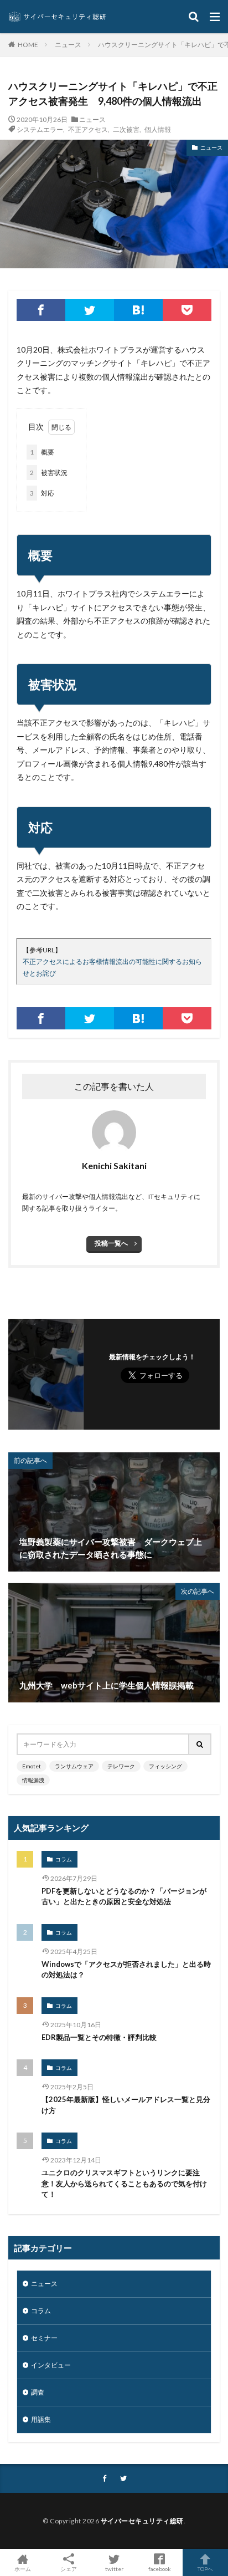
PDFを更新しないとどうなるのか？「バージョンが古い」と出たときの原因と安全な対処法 (124, 1896)
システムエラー (40, 129)
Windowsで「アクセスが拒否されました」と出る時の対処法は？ (126, 1970)
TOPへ (205, 2569)
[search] (200, 1744)
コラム (64, 1859)
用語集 (41, 2419)
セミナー (44, 2338)
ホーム (23, 2569)
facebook (160, 2569)
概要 (42, 452)
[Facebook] (41, 310)
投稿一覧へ (111, 1243)
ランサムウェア (74, 1766)
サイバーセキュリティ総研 (142, 2521)
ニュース (68, 45)
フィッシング (165, 1766)
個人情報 (158, 129)
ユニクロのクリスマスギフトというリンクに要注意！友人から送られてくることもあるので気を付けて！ (124, 2183)
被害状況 (49, 473)
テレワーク (121, 1766)
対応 (42, 493)
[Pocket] (187, 310)
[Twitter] (90, 310)
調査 (38, 2392)
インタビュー (51, 2365)
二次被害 (126, 129)
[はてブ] (138, 310)
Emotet (32, 1766)
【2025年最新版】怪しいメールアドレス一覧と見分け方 (126, 2105)
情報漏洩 (33, 1780)
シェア (69, 2569)
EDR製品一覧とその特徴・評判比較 (99, 2037)
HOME (28, 44)
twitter (114, 2569)
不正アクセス (88, 129)
